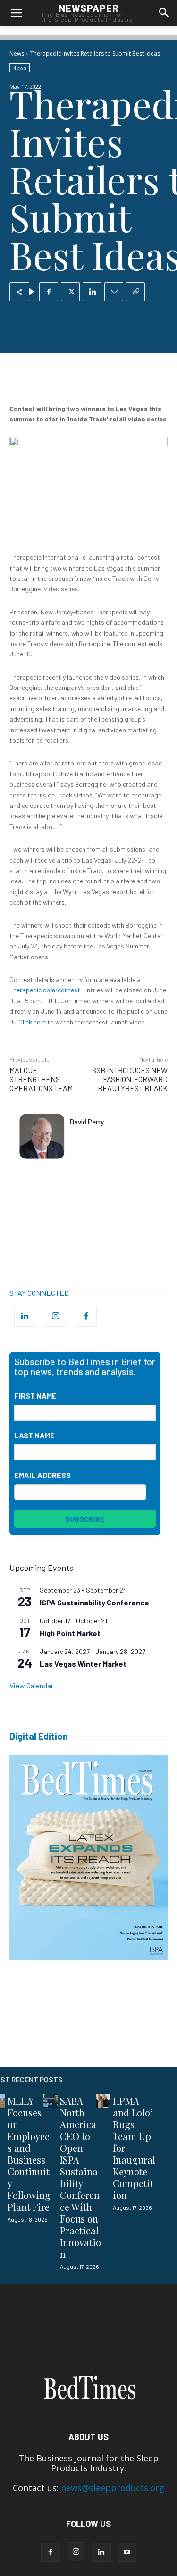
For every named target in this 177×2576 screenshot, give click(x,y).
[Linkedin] (92, 292)
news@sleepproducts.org (113, 2488)
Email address (42, 1475)
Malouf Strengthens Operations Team (41, 1079)
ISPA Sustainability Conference (94, 1602)
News (17, 54)
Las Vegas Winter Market (83, 1664)
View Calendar (31, 1685)
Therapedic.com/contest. (46, 990)
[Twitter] (70, 292)
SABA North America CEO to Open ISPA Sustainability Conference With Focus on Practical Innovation (80, 2177)
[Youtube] (127, 2552)
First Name (35, 1396)
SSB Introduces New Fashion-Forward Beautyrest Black (130, 1079)
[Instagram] (55, 1316)
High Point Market (70, 1633)
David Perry (87, 1122)
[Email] (114, 292)
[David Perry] (42, 1136)
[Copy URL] (135, 292)
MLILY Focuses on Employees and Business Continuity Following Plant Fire (29, 2154)
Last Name (34, 1435)
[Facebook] (49, 292)
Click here (32, 1022)
